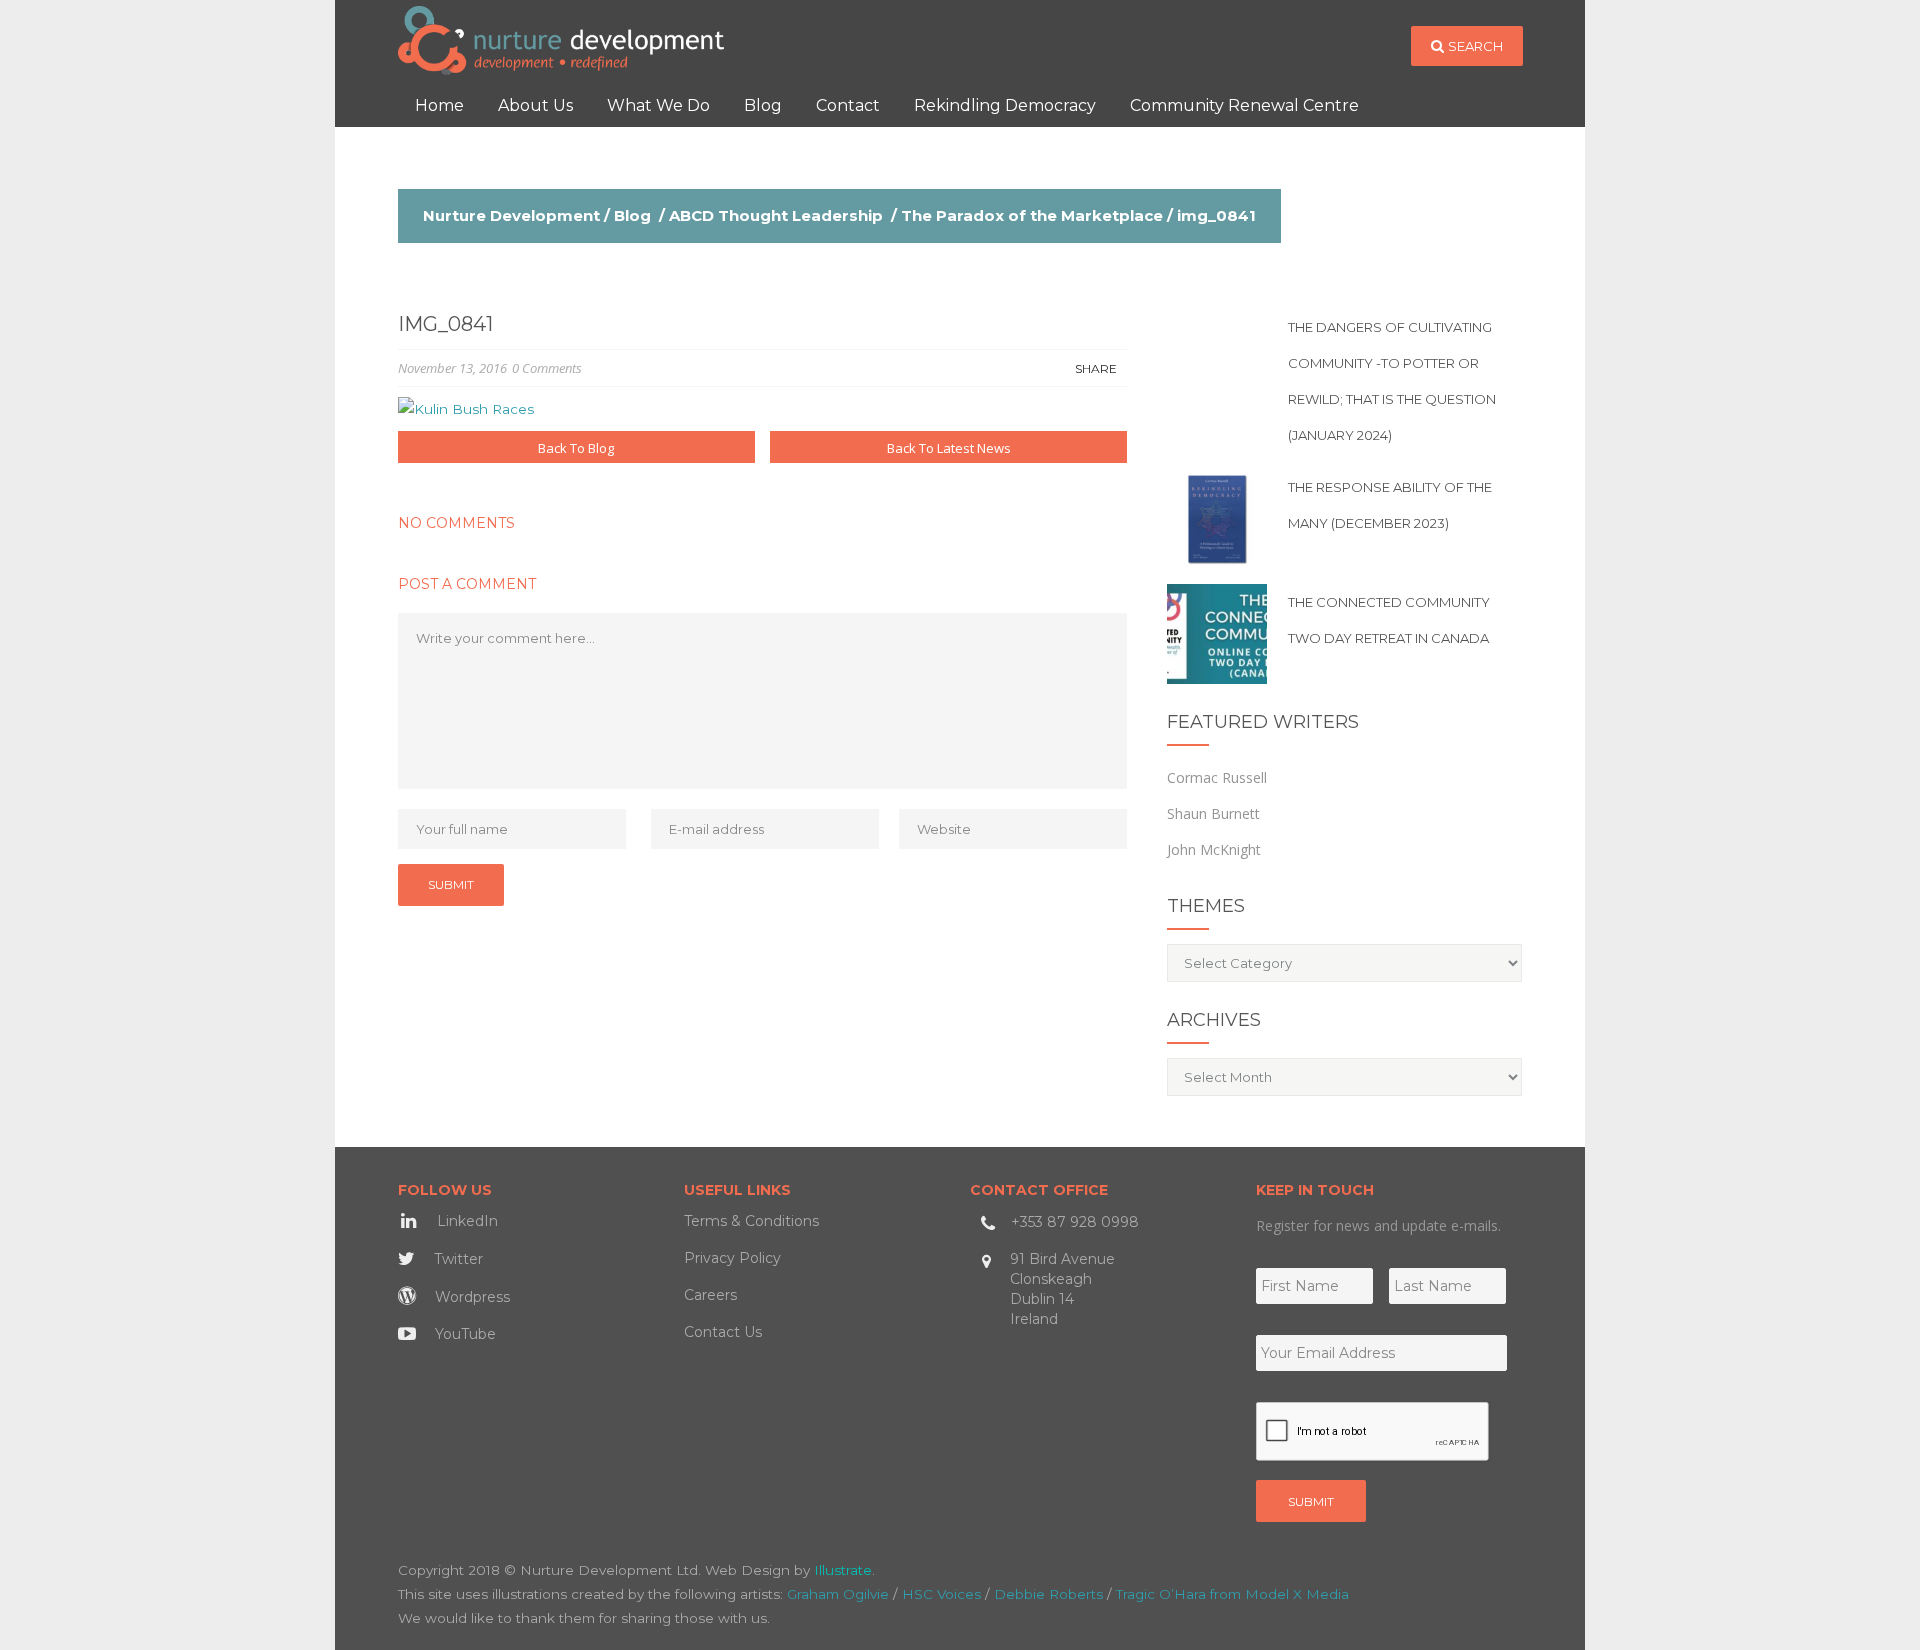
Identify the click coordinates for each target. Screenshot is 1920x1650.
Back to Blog (576, 448)
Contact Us (723, 1332)
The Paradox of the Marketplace (1032, 215)
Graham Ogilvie (838, 1594)
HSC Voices (941, 1594)
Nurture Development (511, 215)
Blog (632, 215)
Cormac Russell (1217, 777)
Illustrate (843, 1570)
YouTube (463, 1334)
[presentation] (1373, 1432)
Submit (1311, 1501)
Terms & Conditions (751, 1221)
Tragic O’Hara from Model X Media (1232, 1594)
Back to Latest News (949, 448)
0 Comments (547, 368)
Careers (710, 1295)
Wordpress (470, 1297)
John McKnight (1214, 849)
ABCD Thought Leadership (776, 215)
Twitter (456, 1259)
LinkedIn (465, 1221)
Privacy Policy (732, 1258)
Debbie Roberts (1048, 1594)
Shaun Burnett (1213, 813)
